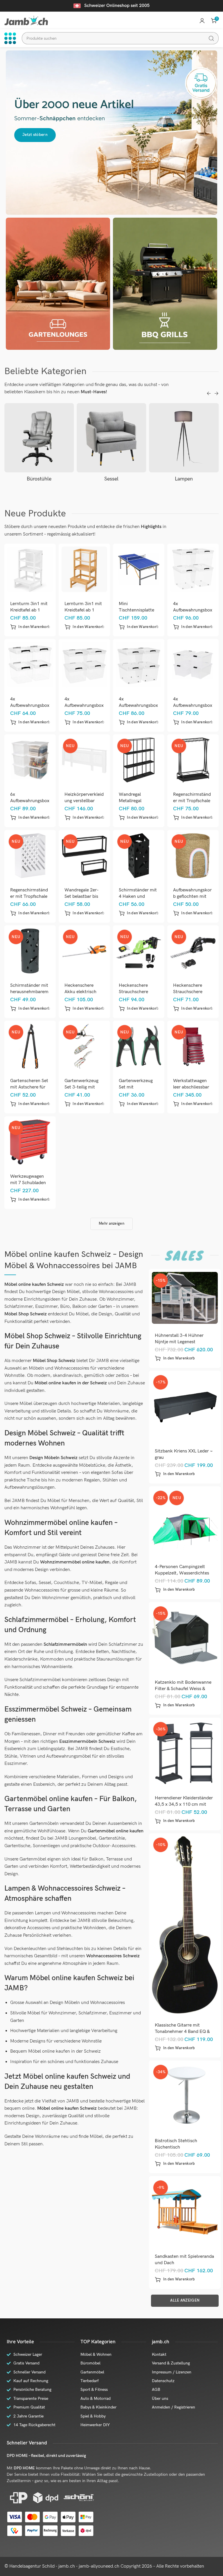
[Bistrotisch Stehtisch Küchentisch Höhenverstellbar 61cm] (185, 2096)
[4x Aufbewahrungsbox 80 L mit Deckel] (193, 569)
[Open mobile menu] (10, 38)
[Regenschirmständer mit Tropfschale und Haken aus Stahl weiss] (30, 856)
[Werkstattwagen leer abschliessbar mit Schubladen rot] (193, 1046)
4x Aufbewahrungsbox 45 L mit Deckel (193, 706)
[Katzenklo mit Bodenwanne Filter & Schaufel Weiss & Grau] (185, 1638)
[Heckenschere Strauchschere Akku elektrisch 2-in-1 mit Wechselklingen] (193, 951)
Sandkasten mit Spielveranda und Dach (184, 2260)
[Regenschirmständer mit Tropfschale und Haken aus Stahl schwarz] (193, 760)
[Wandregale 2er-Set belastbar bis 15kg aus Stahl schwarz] (84, 856)
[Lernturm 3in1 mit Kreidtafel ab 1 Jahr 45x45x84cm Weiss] (30, 569)
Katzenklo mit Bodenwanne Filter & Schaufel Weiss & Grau (183, 1689)
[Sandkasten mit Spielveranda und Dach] (185, 2212)
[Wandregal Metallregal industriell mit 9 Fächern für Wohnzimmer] (139, 760)
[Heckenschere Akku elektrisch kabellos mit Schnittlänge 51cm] (84, 951)
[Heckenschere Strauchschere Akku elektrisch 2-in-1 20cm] (139, 951)
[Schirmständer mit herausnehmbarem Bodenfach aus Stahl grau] (30, 951)
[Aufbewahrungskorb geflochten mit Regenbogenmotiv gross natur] (193, 856)
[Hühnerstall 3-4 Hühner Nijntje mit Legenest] (185, 1298)
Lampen (111, 479)
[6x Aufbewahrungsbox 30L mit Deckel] (30, 760)
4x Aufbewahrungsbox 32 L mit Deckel (84, 706)
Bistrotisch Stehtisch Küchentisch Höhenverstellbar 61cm (179, 2147)
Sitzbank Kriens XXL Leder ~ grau (184, 1454)
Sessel (39, 479)
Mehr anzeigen (111, 1224)
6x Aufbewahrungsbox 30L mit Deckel (30, 801)
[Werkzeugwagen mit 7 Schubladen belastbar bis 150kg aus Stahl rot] (30, 1142)
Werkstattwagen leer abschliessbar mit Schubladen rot (193, 1087)
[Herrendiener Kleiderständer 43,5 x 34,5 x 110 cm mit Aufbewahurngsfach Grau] (185, 1754)
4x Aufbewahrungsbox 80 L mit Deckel (193, 610)
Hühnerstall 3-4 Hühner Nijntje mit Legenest (179, 1339)
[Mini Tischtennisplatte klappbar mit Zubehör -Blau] (139, 569)
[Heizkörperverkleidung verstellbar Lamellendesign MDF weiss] (84, 760)
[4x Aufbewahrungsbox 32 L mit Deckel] (84, 665)
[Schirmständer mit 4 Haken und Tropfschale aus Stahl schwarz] (139, 856)
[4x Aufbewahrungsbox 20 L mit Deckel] (30, 665)
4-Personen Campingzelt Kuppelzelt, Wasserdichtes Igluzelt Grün (182, 1573)
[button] (30, 627)
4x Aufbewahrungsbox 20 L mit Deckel (30, 706)
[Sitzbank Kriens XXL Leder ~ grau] (185, 1406)
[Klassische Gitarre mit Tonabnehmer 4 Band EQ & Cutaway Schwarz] (185, 1925)
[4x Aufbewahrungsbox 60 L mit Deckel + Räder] (139, 665)
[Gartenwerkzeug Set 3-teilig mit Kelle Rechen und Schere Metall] (84, 1046)
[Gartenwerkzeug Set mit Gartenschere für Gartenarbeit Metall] (139, 1046)
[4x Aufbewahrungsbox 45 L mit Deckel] (193, 665)
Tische (184, 479)
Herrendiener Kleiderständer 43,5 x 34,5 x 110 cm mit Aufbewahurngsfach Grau (184, 1804)
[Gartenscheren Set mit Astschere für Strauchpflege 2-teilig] (30, 1046)
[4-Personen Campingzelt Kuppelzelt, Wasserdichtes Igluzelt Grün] (185, 1522)
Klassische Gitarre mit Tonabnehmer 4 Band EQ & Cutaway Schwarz (182, 2032)
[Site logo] (26, 20)
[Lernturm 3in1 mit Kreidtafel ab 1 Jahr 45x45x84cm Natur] (84, 569)
